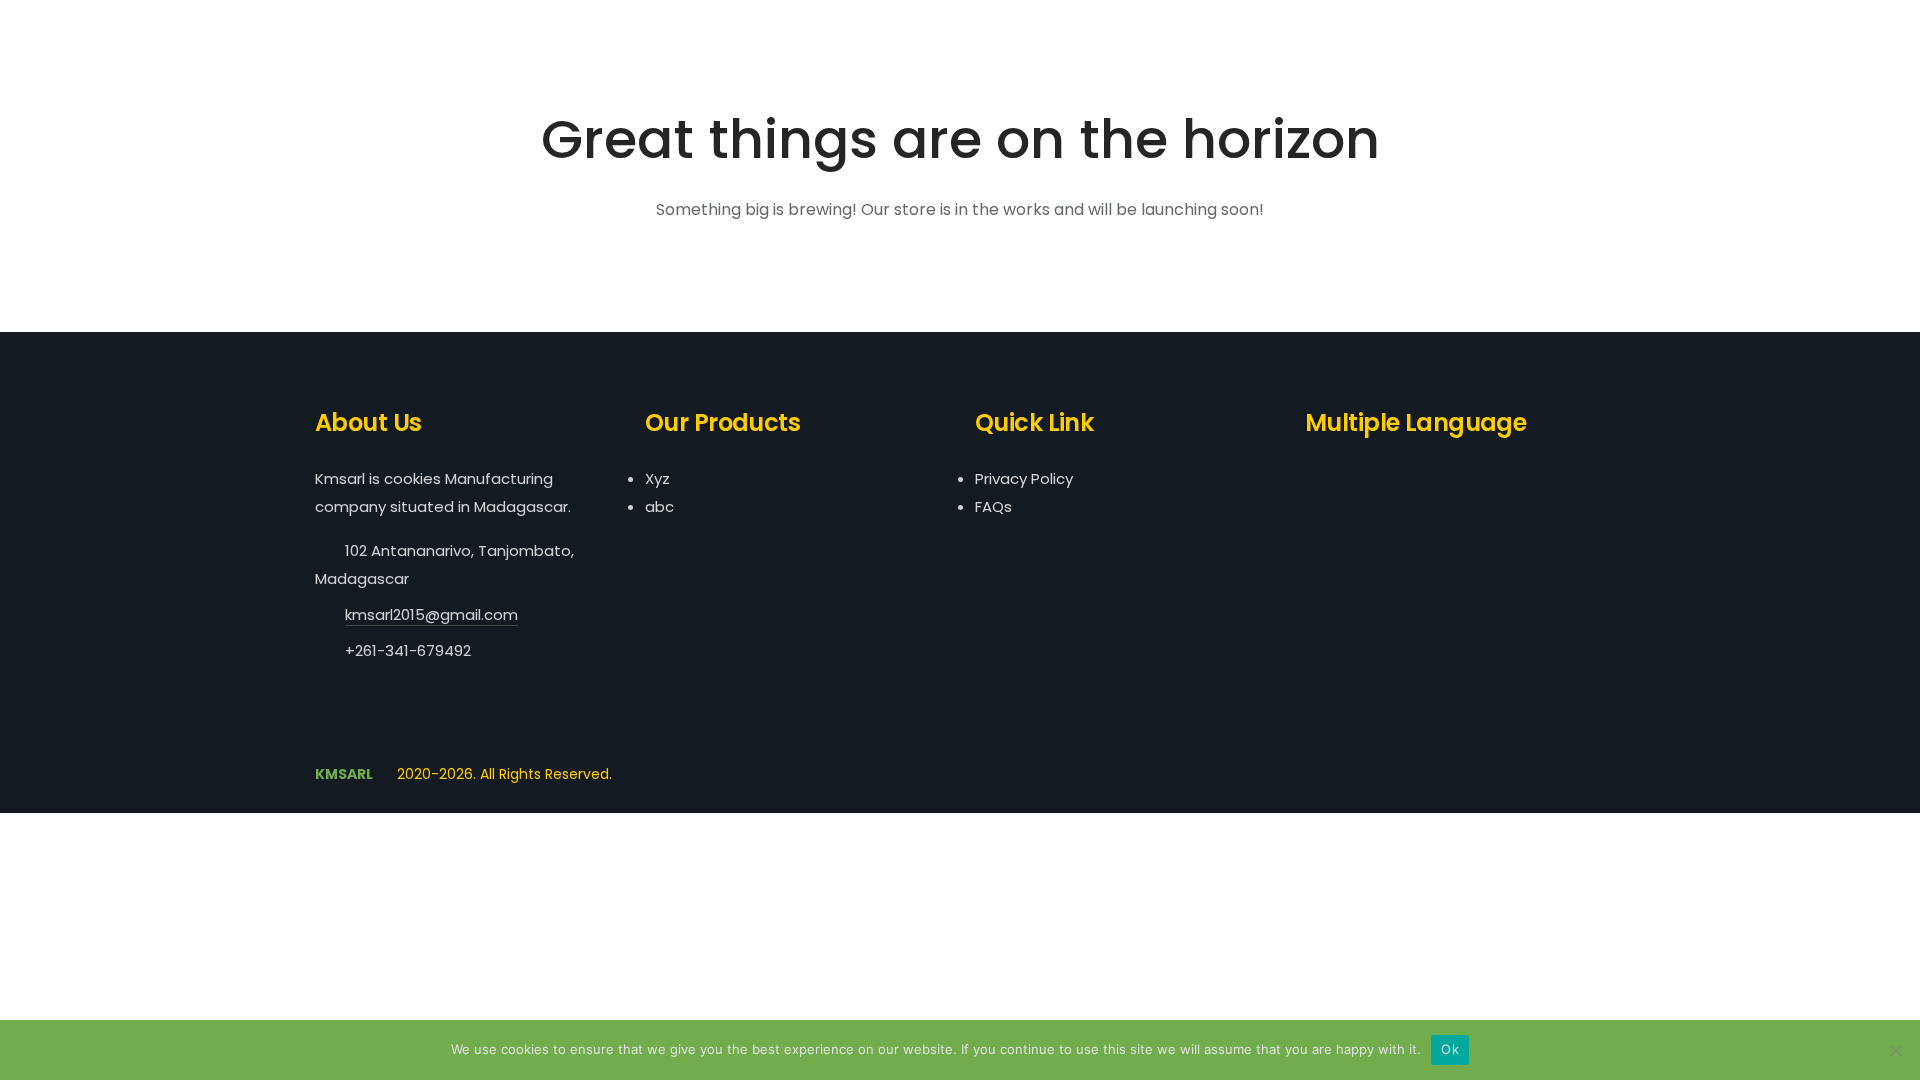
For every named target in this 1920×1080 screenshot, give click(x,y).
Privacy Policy (1024, 478)
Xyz (657, 478)
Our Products (1735, 28)
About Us (1626, 28)
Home (1541, 28)
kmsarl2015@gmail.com (431, 614)
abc (659, 506)
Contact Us (1851, 28)
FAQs (993, 506)
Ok (1450, 1049)
